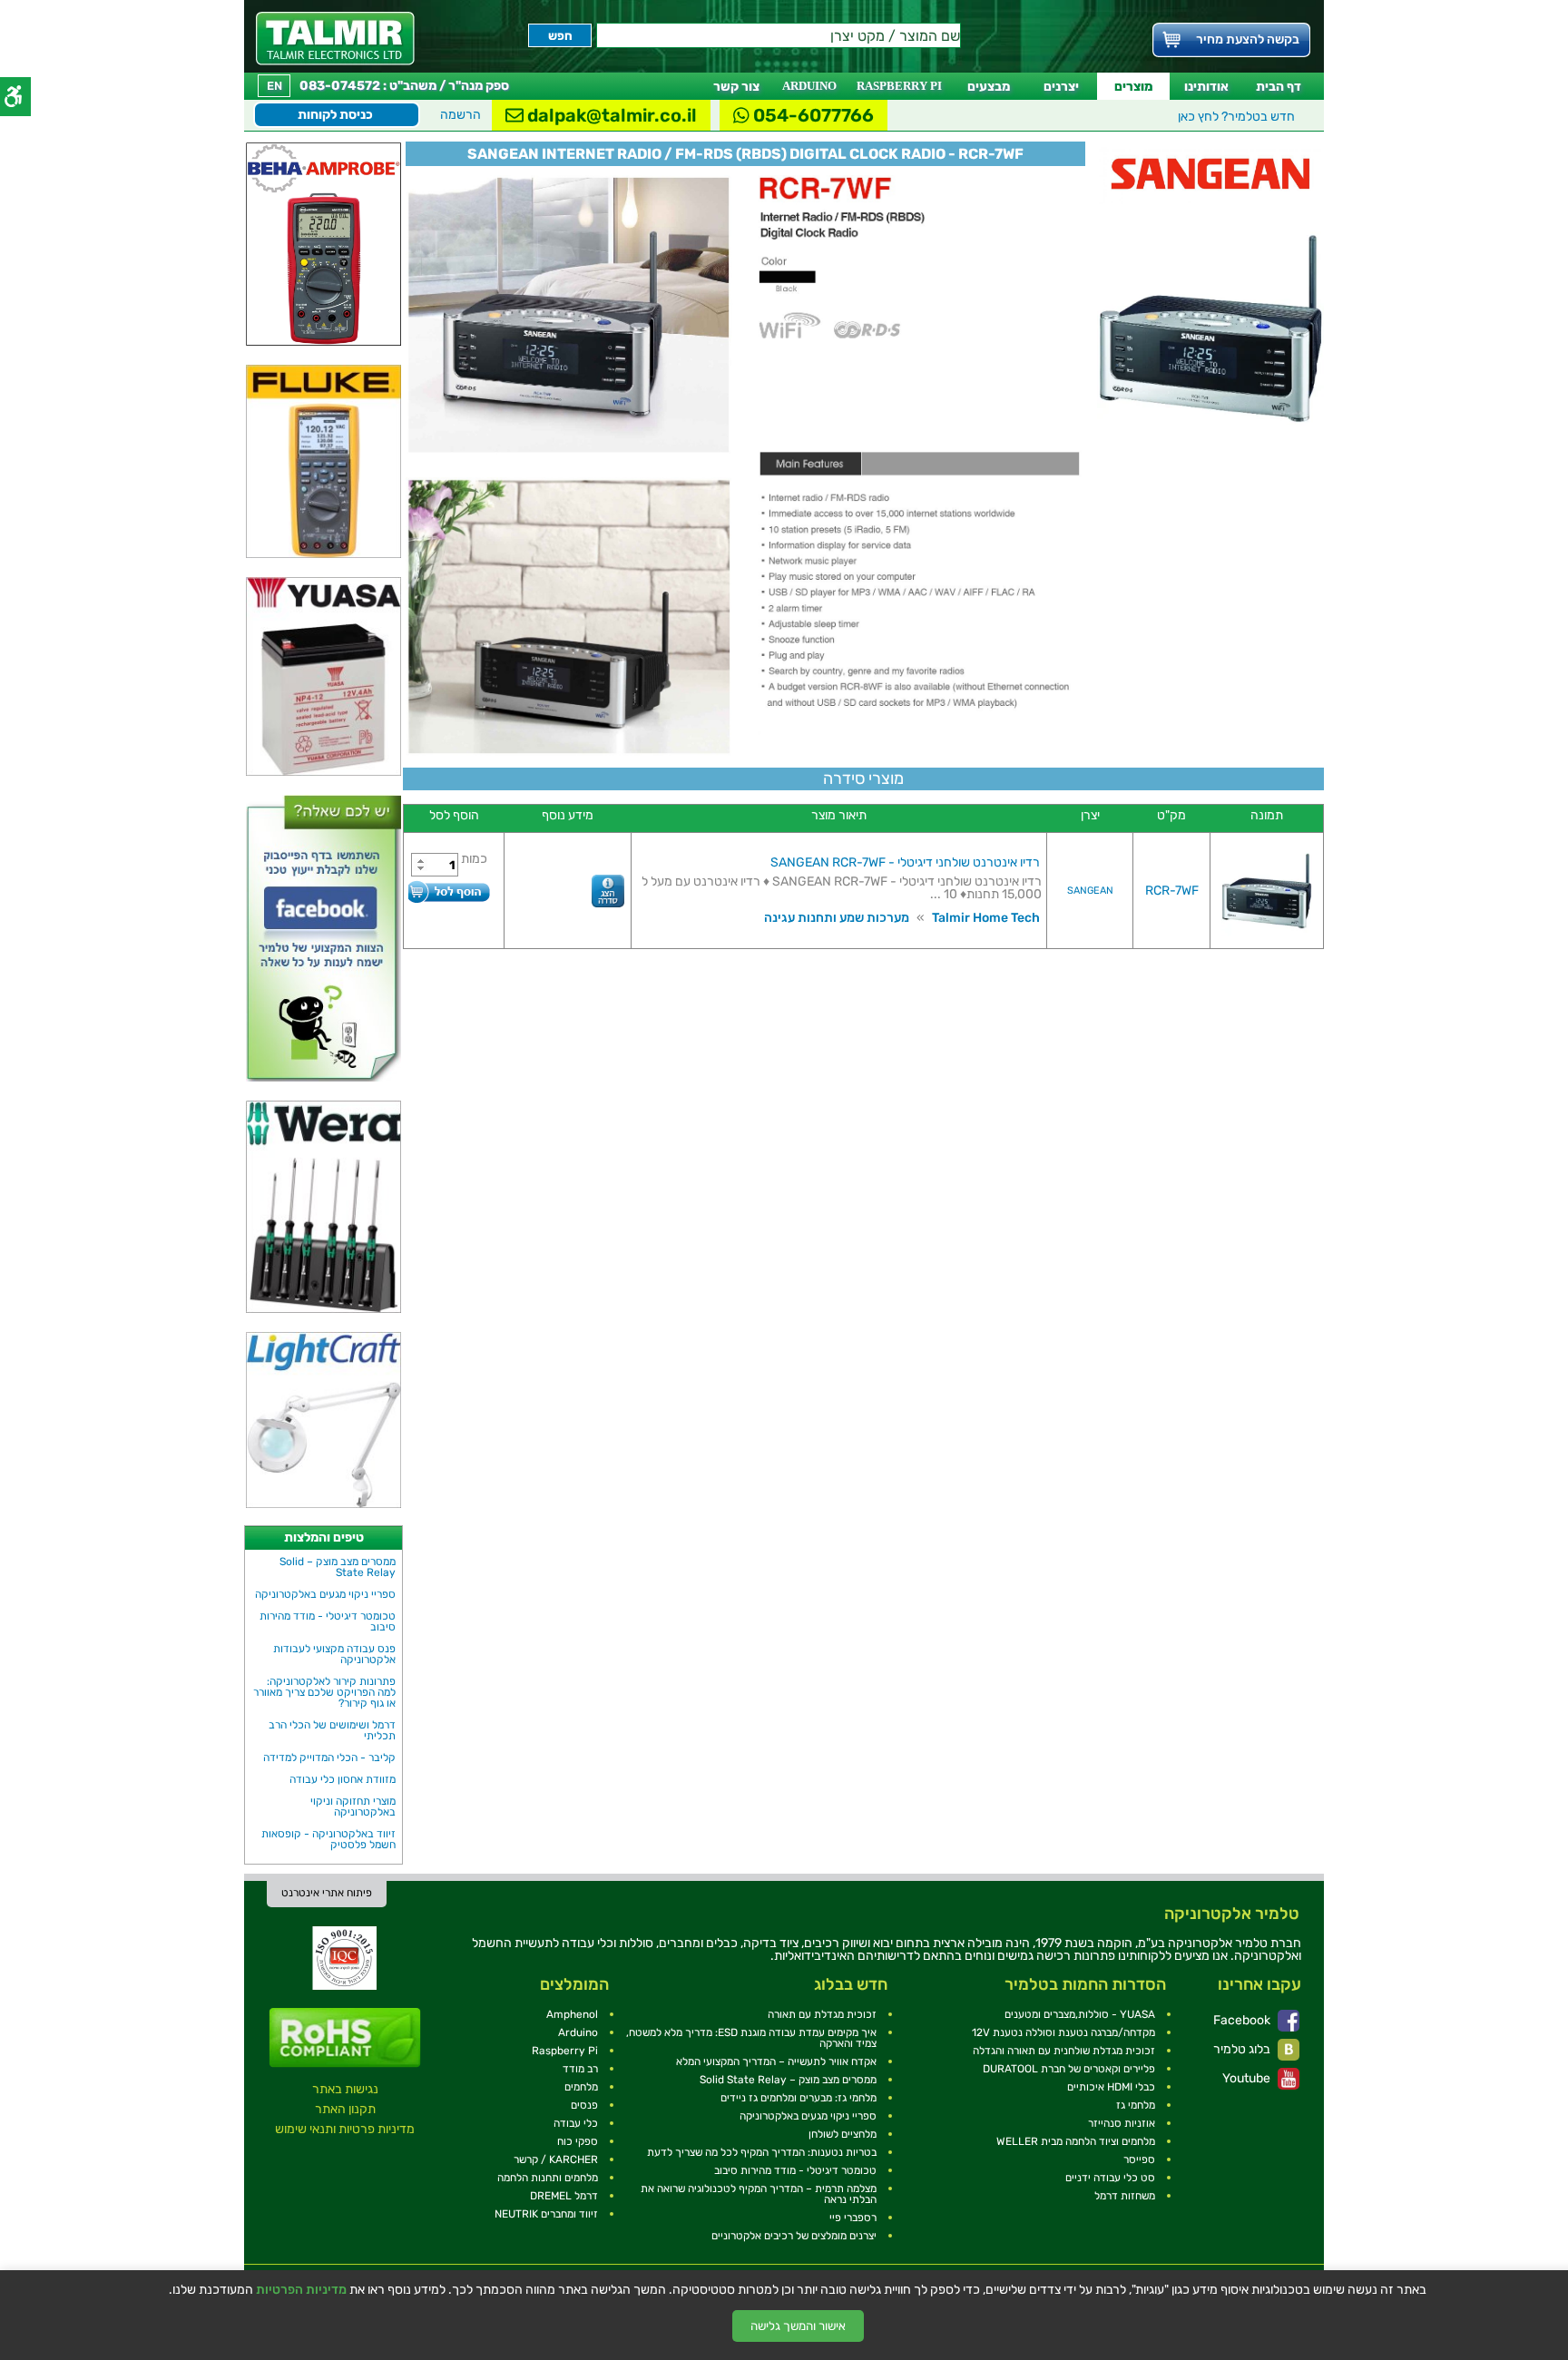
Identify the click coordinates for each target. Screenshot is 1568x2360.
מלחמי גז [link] (1136, 2105)
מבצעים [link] (989, 87)
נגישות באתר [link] (345, 2089)
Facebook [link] (1243, 2020)
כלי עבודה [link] (576, 2123)
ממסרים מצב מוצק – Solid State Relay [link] (338, 1567)
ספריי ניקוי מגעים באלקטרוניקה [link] (325, 1594)
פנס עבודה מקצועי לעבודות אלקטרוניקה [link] (334, 1654)
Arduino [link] (578, 2032)
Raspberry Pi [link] (565, 2051)
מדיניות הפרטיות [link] (301, 2290)
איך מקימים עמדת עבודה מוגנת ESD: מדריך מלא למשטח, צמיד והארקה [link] (751, 2038)
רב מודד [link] (580, 2069)
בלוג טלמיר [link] (1243, 2049)
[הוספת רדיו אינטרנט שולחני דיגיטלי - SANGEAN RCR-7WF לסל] (449, 891)
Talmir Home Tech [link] (986, 918)
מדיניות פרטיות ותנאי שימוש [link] (345, 2129)
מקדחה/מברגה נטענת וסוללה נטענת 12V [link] (1063, 2032)
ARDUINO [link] (809, 86)
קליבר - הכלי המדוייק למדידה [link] (329, 1758)
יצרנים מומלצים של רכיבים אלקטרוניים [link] (794, 2236)
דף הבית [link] (1279, 87)
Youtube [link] (1248, 2078)
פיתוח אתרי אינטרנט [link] (327, 1893)
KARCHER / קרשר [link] (556, 2159)
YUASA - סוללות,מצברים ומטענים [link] (1080, 2014)
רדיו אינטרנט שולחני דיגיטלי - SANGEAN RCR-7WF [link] (905, 862)
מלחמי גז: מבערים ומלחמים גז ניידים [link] (799, 2098)
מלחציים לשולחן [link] (843, 2134)
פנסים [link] (584, 2105)
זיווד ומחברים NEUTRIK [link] (546, 2214)
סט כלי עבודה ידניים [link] (1110, 2178)
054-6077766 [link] (812, 115)
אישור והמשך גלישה (798, 2326)
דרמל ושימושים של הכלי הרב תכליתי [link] (332, 1730)
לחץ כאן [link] (1236, 117)
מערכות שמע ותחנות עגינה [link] (837, 918)
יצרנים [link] (1061, 87)
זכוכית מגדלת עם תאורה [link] (822, 2014)
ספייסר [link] (1139, 2159)
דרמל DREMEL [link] (564, 2196)
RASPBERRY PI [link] (899, 86)
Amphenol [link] (572, 2014)
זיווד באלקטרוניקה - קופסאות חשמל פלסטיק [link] (328, 1839)
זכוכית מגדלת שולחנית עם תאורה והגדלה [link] (1064, 2051)
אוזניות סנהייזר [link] (1122, 2123)
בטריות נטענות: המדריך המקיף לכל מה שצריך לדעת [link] (762, 2152)
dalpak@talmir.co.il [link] (610, 115)
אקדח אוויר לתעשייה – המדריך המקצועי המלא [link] (776, 2061)
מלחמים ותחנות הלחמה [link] (548, 2178)
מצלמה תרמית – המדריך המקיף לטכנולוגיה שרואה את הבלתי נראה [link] (759, 2194)
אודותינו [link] (1206, 87)
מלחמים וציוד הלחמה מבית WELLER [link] (1076, 2141)
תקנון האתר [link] (345, 2109)
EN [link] (274, 86)
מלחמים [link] (581, 2087)
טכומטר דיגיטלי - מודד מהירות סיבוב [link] (328, 1621)
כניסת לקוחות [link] (335, 115)
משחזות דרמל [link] (1125, 2196)
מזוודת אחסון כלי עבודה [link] (343, 1779)
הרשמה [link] (461, 115)
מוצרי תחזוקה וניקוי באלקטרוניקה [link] (353, 1807)
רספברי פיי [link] (853, 2218)
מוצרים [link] (1133, 87)
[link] (335, 39)
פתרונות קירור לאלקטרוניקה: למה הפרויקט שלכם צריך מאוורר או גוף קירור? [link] (324, 1692)
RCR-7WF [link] (1172, 891)
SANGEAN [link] (1090, 891)
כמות (474, 859)
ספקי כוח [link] (578, 2141)
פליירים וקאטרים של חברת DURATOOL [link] (1069, 2069)
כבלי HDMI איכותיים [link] (1111, 2087)
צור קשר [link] (736, 87)
